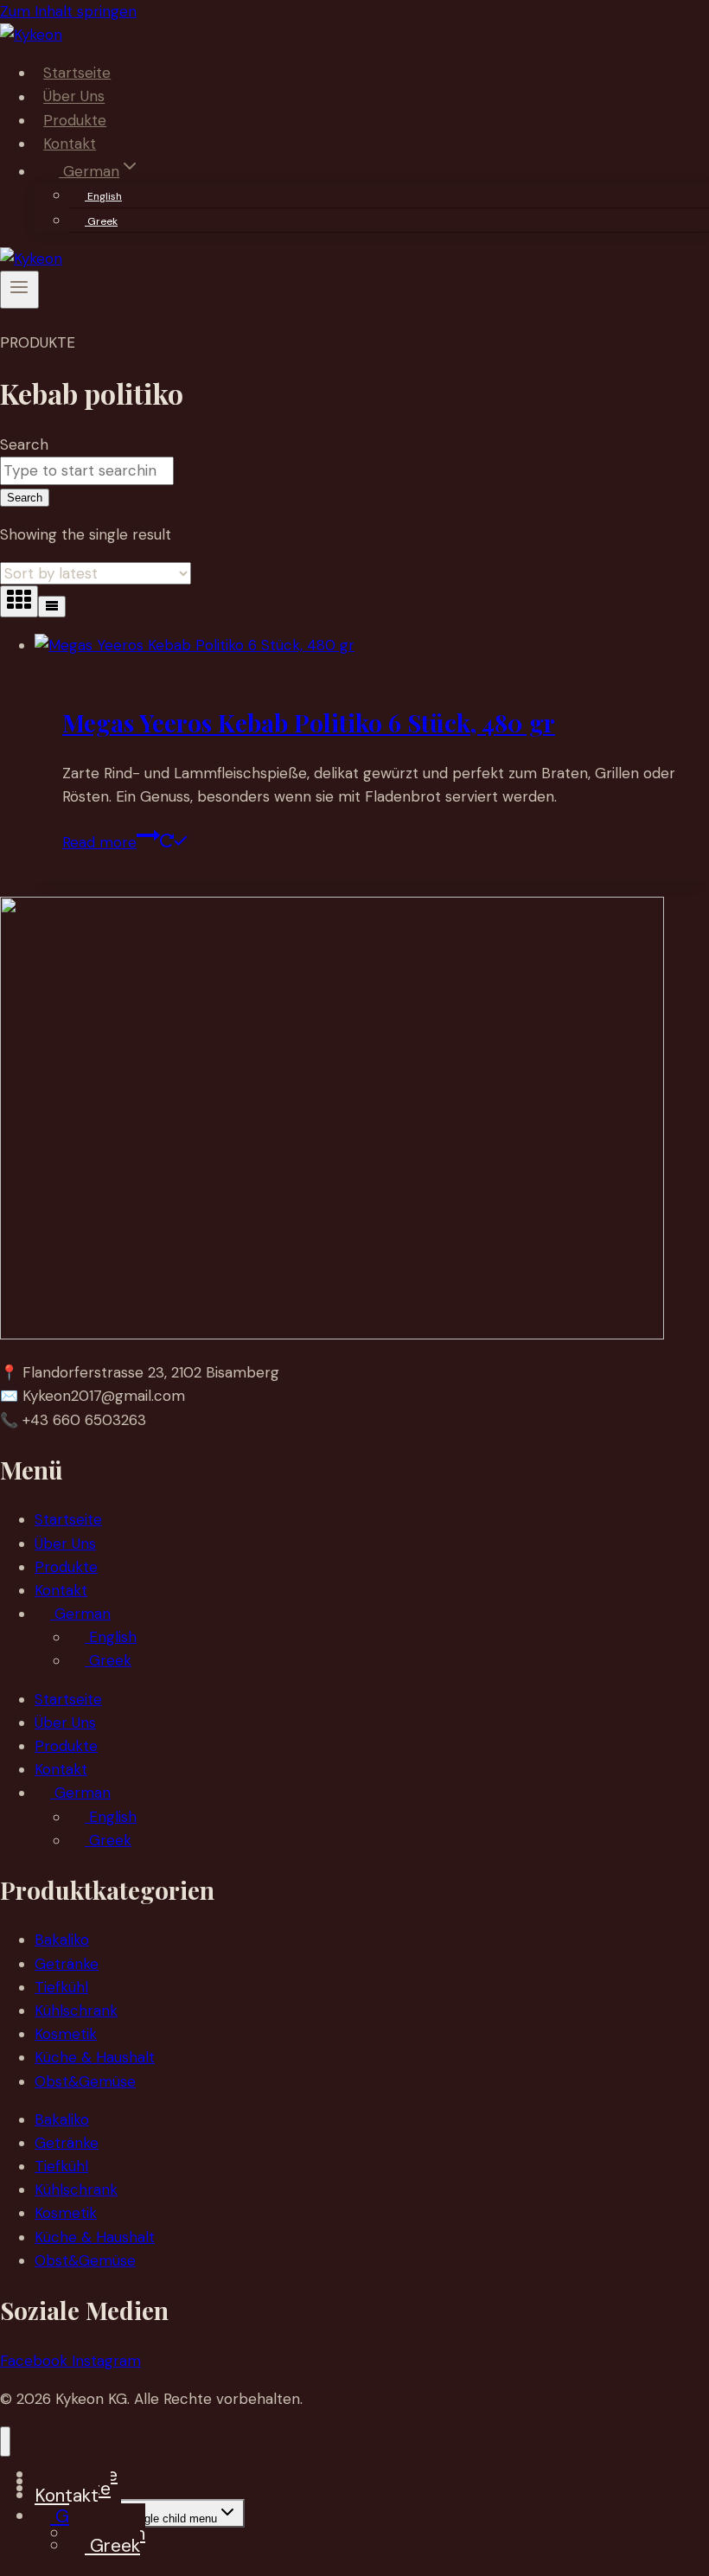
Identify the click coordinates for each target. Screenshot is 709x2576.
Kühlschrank (76, 2010)
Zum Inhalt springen (68, 11)
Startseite (77, 73)
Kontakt (70, 144)
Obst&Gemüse (85, 2081)
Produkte (75, 120)
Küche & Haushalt (95, 2057)
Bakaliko (62, 1940)
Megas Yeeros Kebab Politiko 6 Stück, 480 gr (309, 722)
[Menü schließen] (5, 2442)
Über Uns (74, 97)
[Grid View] (19, 601)
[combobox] (87, 471)
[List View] (52, 607)
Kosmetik (66, 2034)
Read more (99, 842)
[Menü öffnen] (19, 290)
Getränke (67, 1964)
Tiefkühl (61, 1987)
